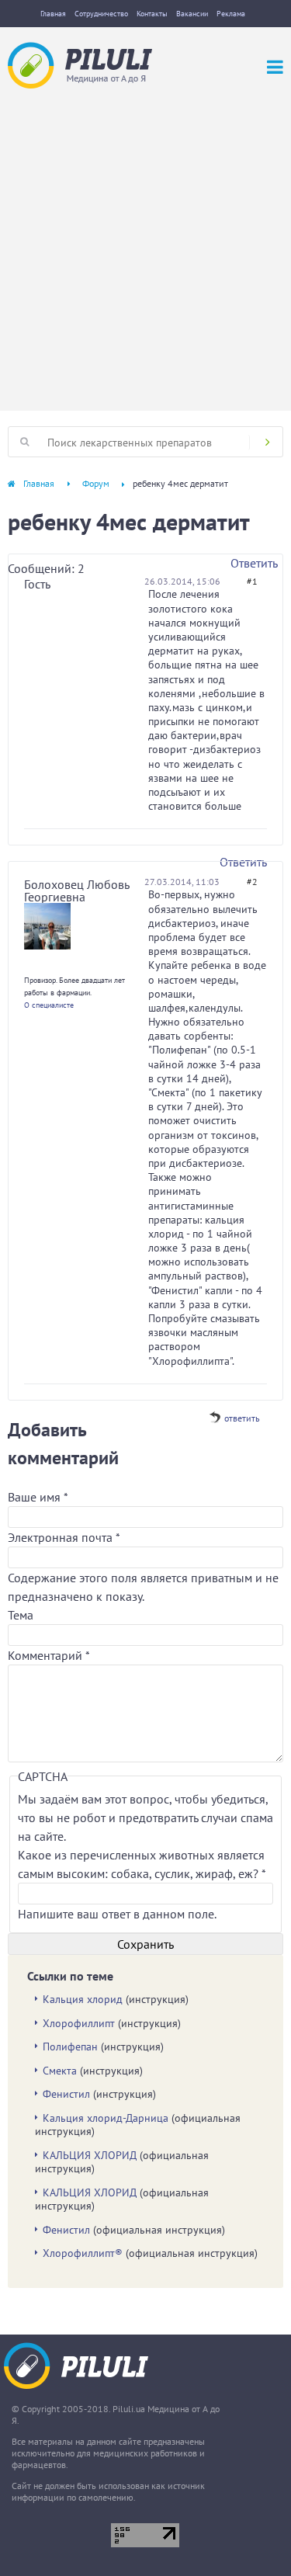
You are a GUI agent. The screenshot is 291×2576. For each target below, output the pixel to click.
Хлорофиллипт (79, 2023)
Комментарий (49, 1655)
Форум (96, 483)
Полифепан (70, 2047)
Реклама (231, 14)
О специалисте (49, 1005)
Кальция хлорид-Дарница (106, 2118)
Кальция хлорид (83, 1999)
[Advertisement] (145, 242)
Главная (53, 14)
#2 (252, 882)
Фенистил (66, 2094)
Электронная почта (64, 1537)
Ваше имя (38, 1497)
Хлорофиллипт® (83, 2253)
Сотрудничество (101, 14)
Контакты (152, 14)
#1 (252, 581)
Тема (21, 1615)
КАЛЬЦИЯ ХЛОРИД (90, 2155)
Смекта (60, 2071)
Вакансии (192, 14)
